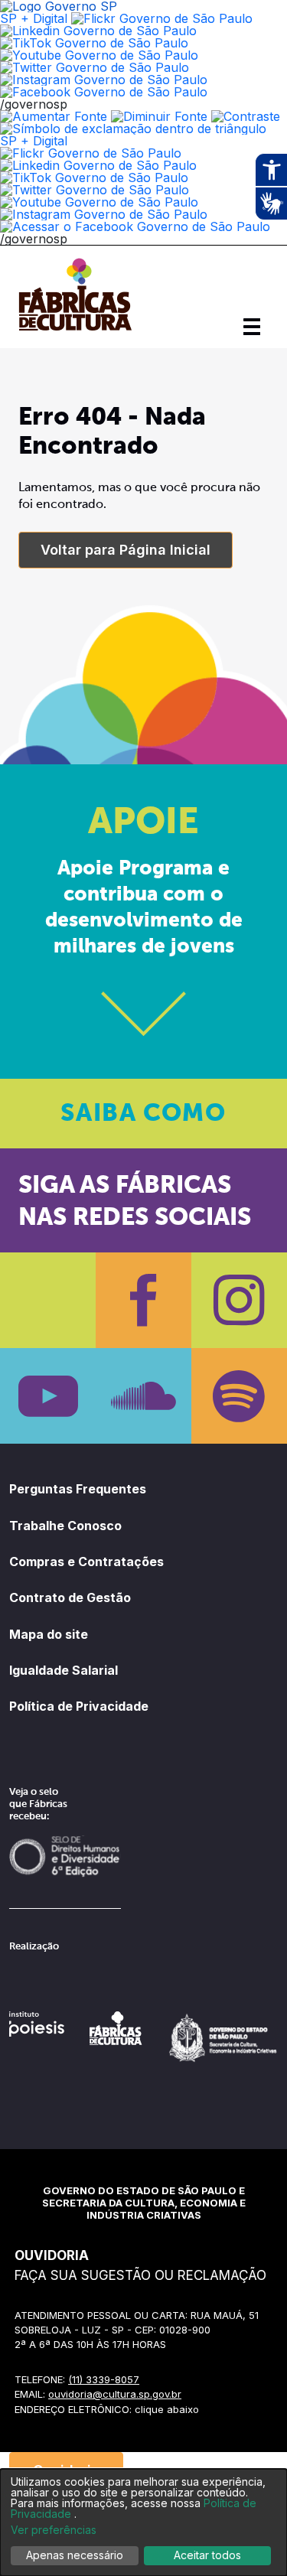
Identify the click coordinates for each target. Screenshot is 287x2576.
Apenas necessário (75, 2555)
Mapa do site (49, 1634)
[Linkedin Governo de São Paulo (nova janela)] (98, 31)
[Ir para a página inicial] (75, 331)
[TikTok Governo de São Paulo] (94, 177)
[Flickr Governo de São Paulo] (91, 153)
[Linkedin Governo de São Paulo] (98, 165)
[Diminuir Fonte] (159, 116)
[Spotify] (239, 1396)
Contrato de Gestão (70, 1597)
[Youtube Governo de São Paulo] (99, 202)
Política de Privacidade (79, 1706)
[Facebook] (143, 1300)
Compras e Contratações (86, 1562)
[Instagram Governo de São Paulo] (104, 80)
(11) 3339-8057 (104, 2379)
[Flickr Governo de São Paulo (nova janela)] (162, 18)
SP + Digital (34, 18)
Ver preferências (54, 2530)
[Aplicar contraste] (246, 116)
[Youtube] (48, 1396)
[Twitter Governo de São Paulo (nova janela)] (95, 67)
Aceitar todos (207, 2555)
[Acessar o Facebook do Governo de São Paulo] (135, 226)
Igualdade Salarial (64, 1670)
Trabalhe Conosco (65, 1526)
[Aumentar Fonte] (54, 116)
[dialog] (143, 2522)
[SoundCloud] (143, 1396)
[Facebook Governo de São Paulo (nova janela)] (104, 92)
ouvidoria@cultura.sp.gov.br (115, 2394)
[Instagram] (239, 1300)
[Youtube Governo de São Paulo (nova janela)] (99, 55)
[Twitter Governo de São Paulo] (95, 190)
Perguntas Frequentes (78, 1489)
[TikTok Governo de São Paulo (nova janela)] (94, 43)
